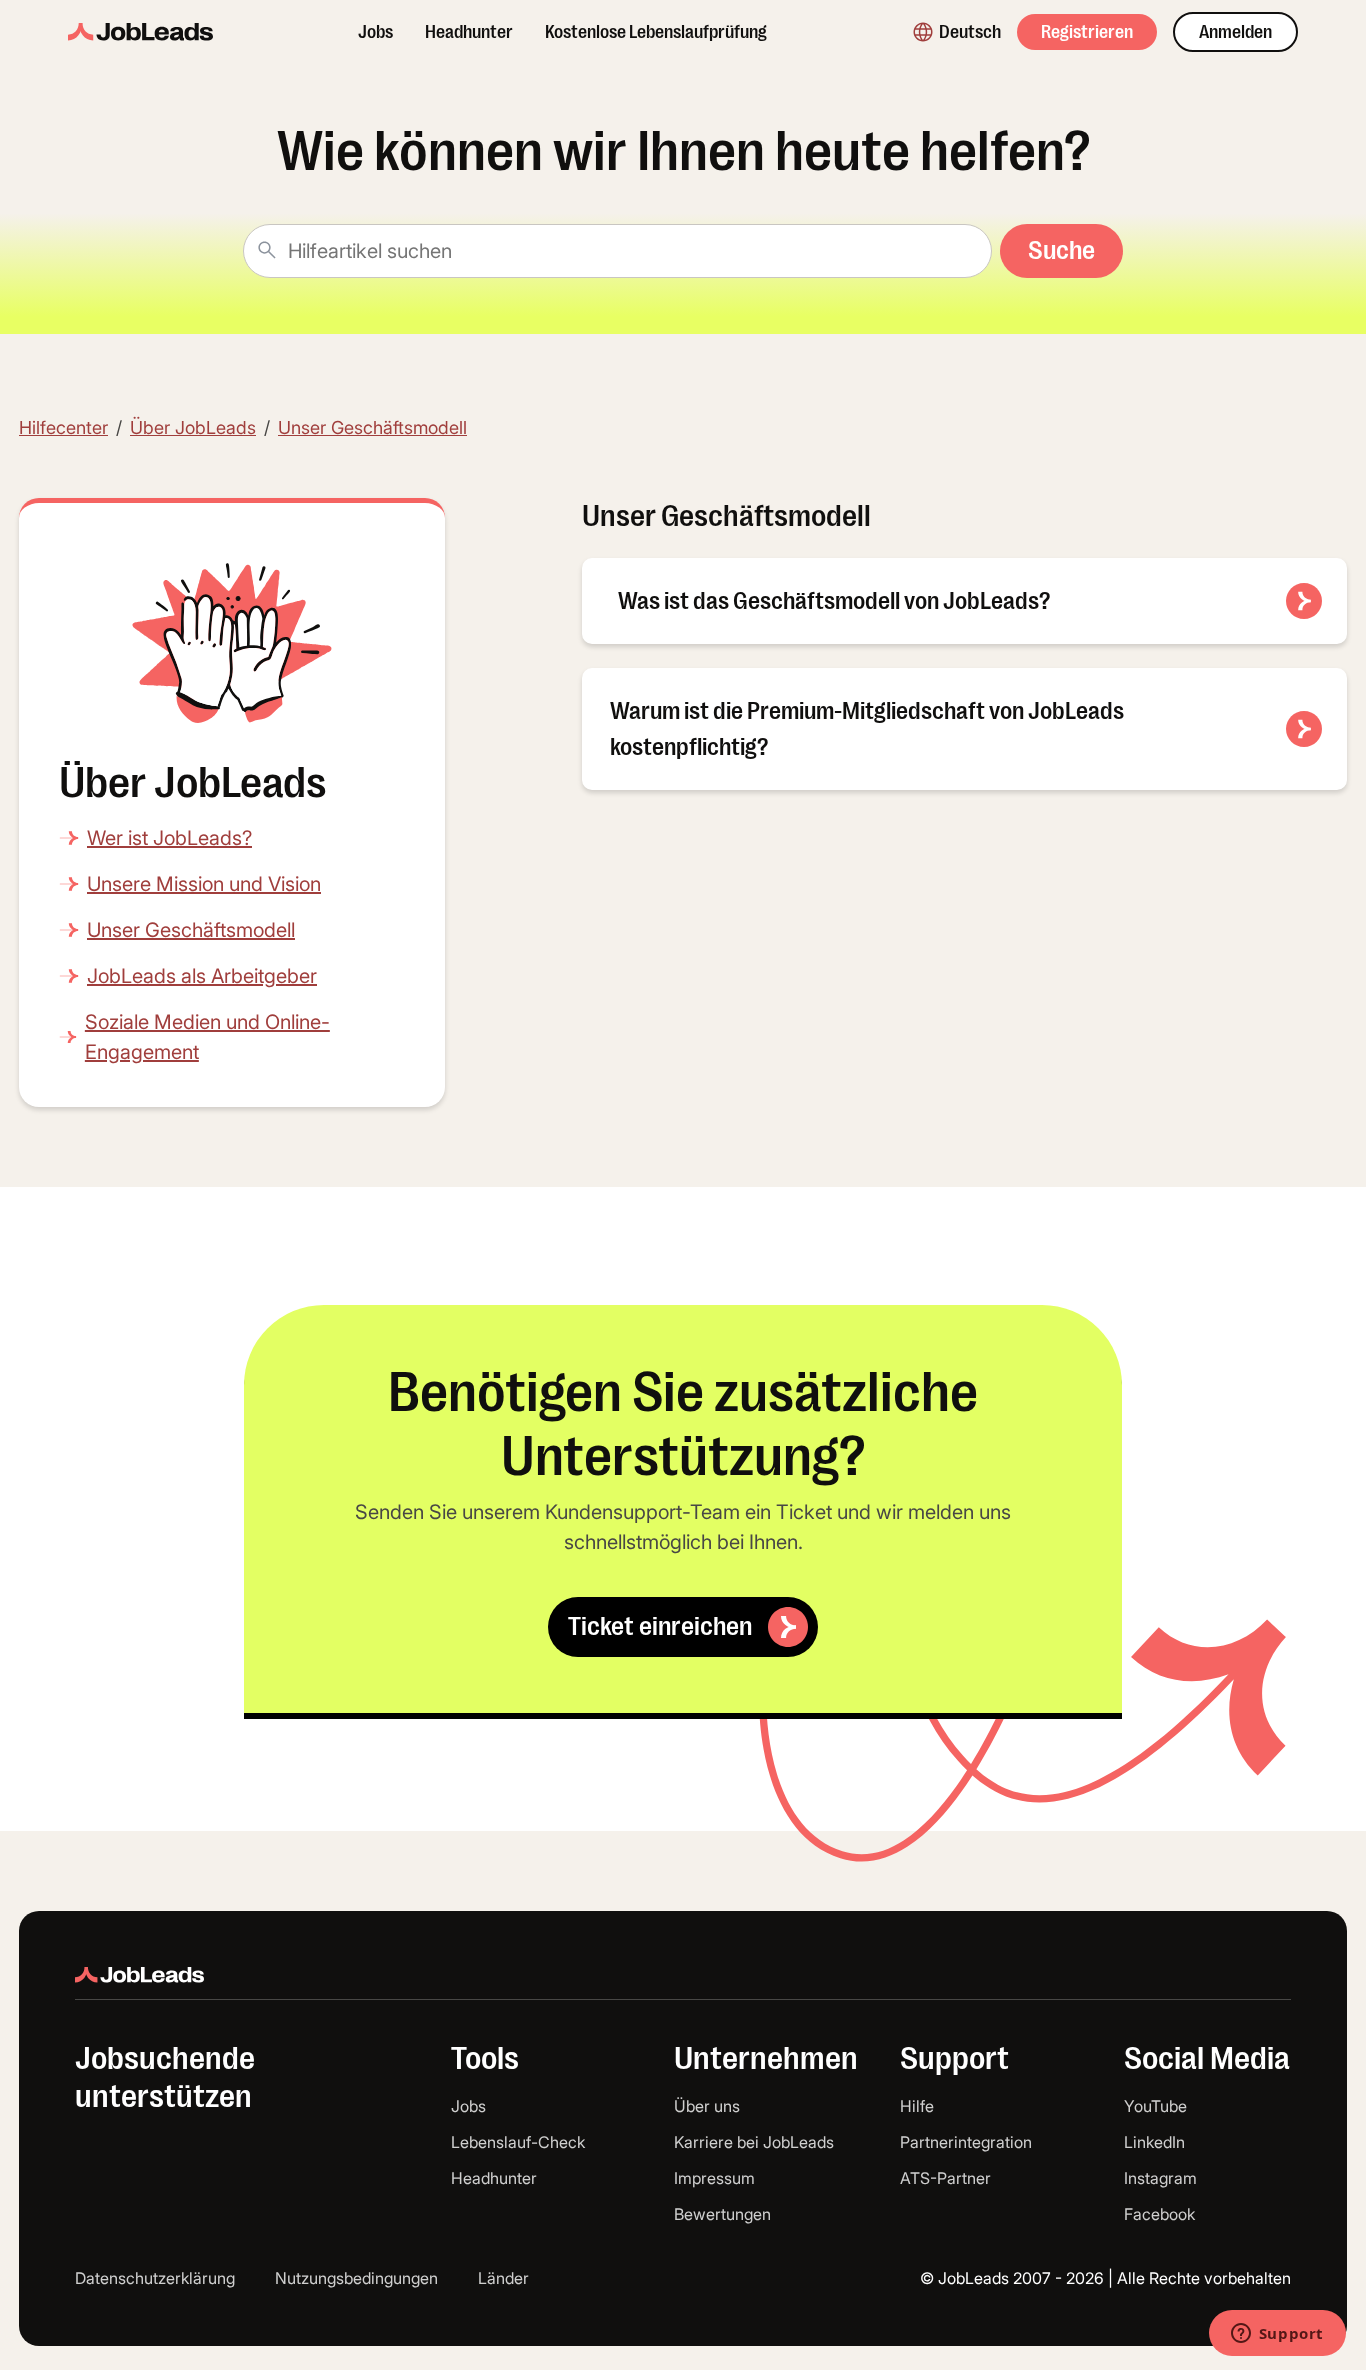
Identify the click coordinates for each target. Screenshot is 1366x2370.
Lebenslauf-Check (518, 2142)
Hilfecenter (63, 427)
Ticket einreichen (660, 1626)
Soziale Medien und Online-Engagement (207, 1037)
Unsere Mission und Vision (204, 884)
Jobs (375, 32)
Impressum (714, 2178)
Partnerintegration (966, 2142)
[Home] (140, 32)
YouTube (1155, 2106)
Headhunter (469, 32)
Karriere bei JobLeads (754, 2142)
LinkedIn (1154, 2142)
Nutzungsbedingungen (356, 2278)
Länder (503, 2278)
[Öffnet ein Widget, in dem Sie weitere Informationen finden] (1277, 2335)
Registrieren (1087, 32)
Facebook (1159, 2214)
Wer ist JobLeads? (169, 838)
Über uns (707, 2106)
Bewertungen (722, 2214)
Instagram (1160, 2178)
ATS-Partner (945, 2178)
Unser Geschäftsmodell (372, 427)
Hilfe (917, 2106)
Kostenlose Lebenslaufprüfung (656, 32)
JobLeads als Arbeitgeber (202, 976)
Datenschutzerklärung (155, 2278)
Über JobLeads (193, 427)
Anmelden (1235, 32)
